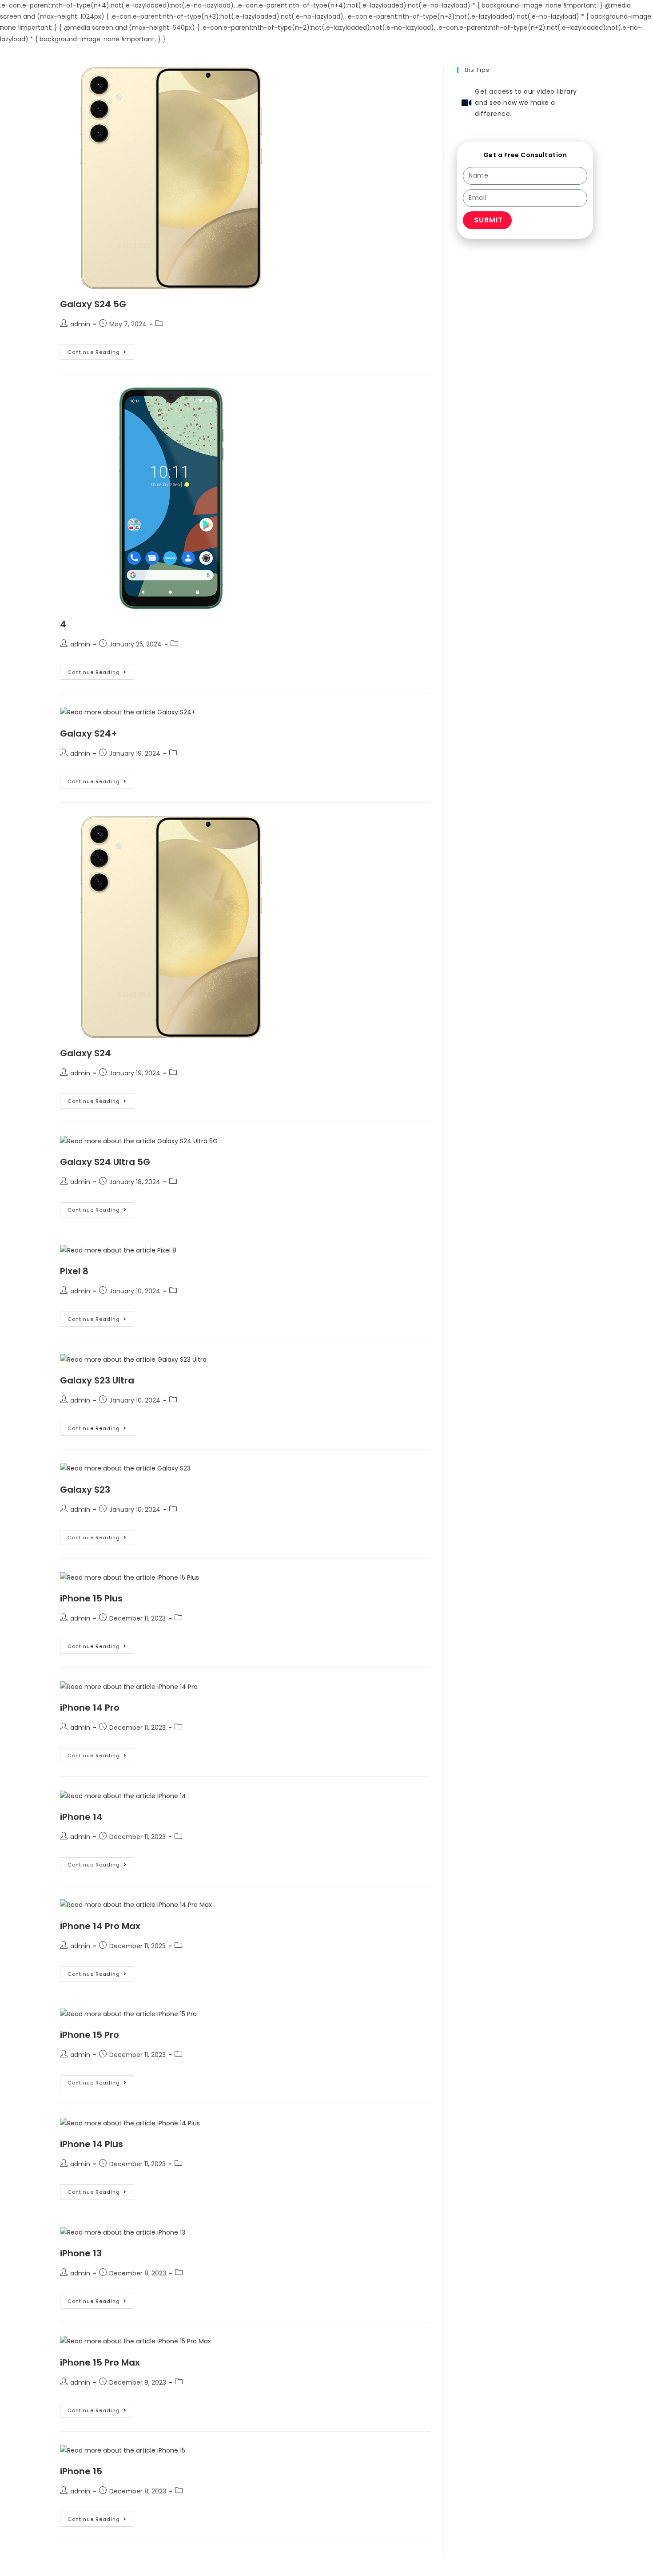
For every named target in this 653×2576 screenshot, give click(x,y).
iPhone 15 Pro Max (100, 2362)
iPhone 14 (81, 1817)
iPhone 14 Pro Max (100, 1926)
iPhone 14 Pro (90, 1708)
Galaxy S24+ (89, 733)
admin (80, 324)
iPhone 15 (81, 2471)
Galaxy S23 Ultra (97, 1380)
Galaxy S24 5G (93, 304)
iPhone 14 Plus (92, 2144)
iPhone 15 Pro (90, 2035)
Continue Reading (101, 350)
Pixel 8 (74, 1271)
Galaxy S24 (86, 1053)
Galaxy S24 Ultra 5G (105, 1162)
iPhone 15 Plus (91, 1598)
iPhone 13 (81, 2253)
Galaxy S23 (85, 1490)
